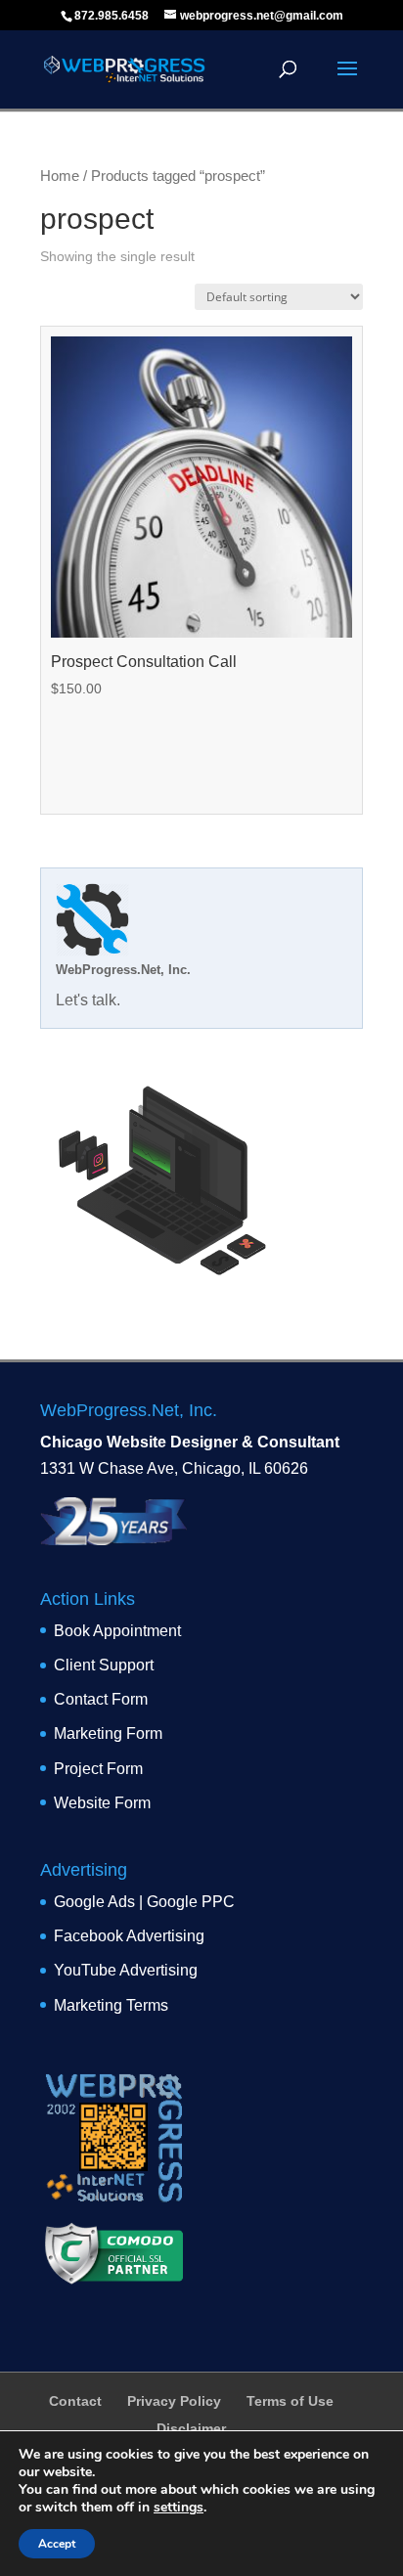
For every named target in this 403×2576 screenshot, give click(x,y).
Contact (75, 2401)
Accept (57, 2544)
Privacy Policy (174, 2401)
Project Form (98, 1769)
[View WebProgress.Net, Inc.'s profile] (92, 951)
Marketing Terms (111, 2005)
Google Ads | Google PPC (144, 1902)
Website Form (102, 1803)
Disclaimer (191, 2428)
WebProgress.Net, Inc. (123, 970)
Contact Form (101, 1699)
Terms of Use (290, 2401)
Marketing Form (108, 1733)
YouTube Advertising (126, 1970)
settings (179, 2508)
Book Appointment (117, 1631)
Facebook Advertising (129, 1936)
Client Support (104, 1665)
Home (60, 176)
